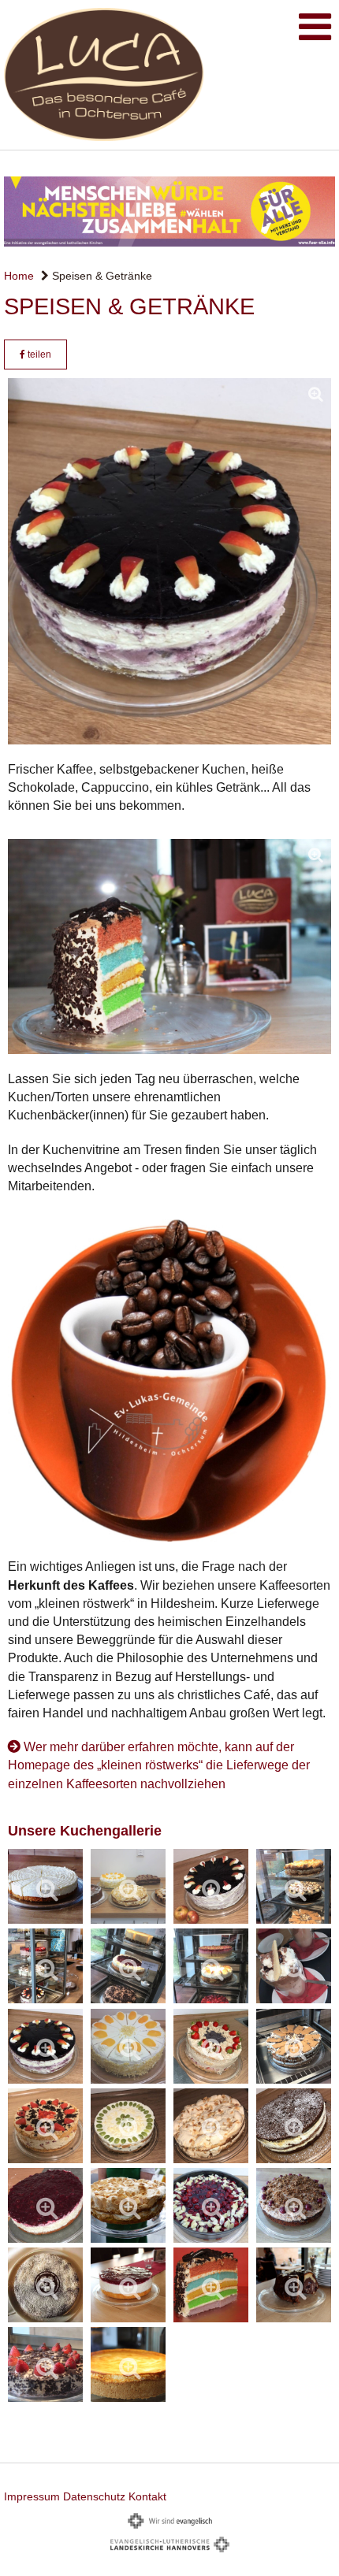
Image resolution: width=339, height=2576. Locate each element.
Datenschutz (94, 2496)
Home (19, 276)
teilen (38, 354)
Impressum (32, 2496)
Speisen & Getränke (101, 276)
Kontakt (147, 2496)
